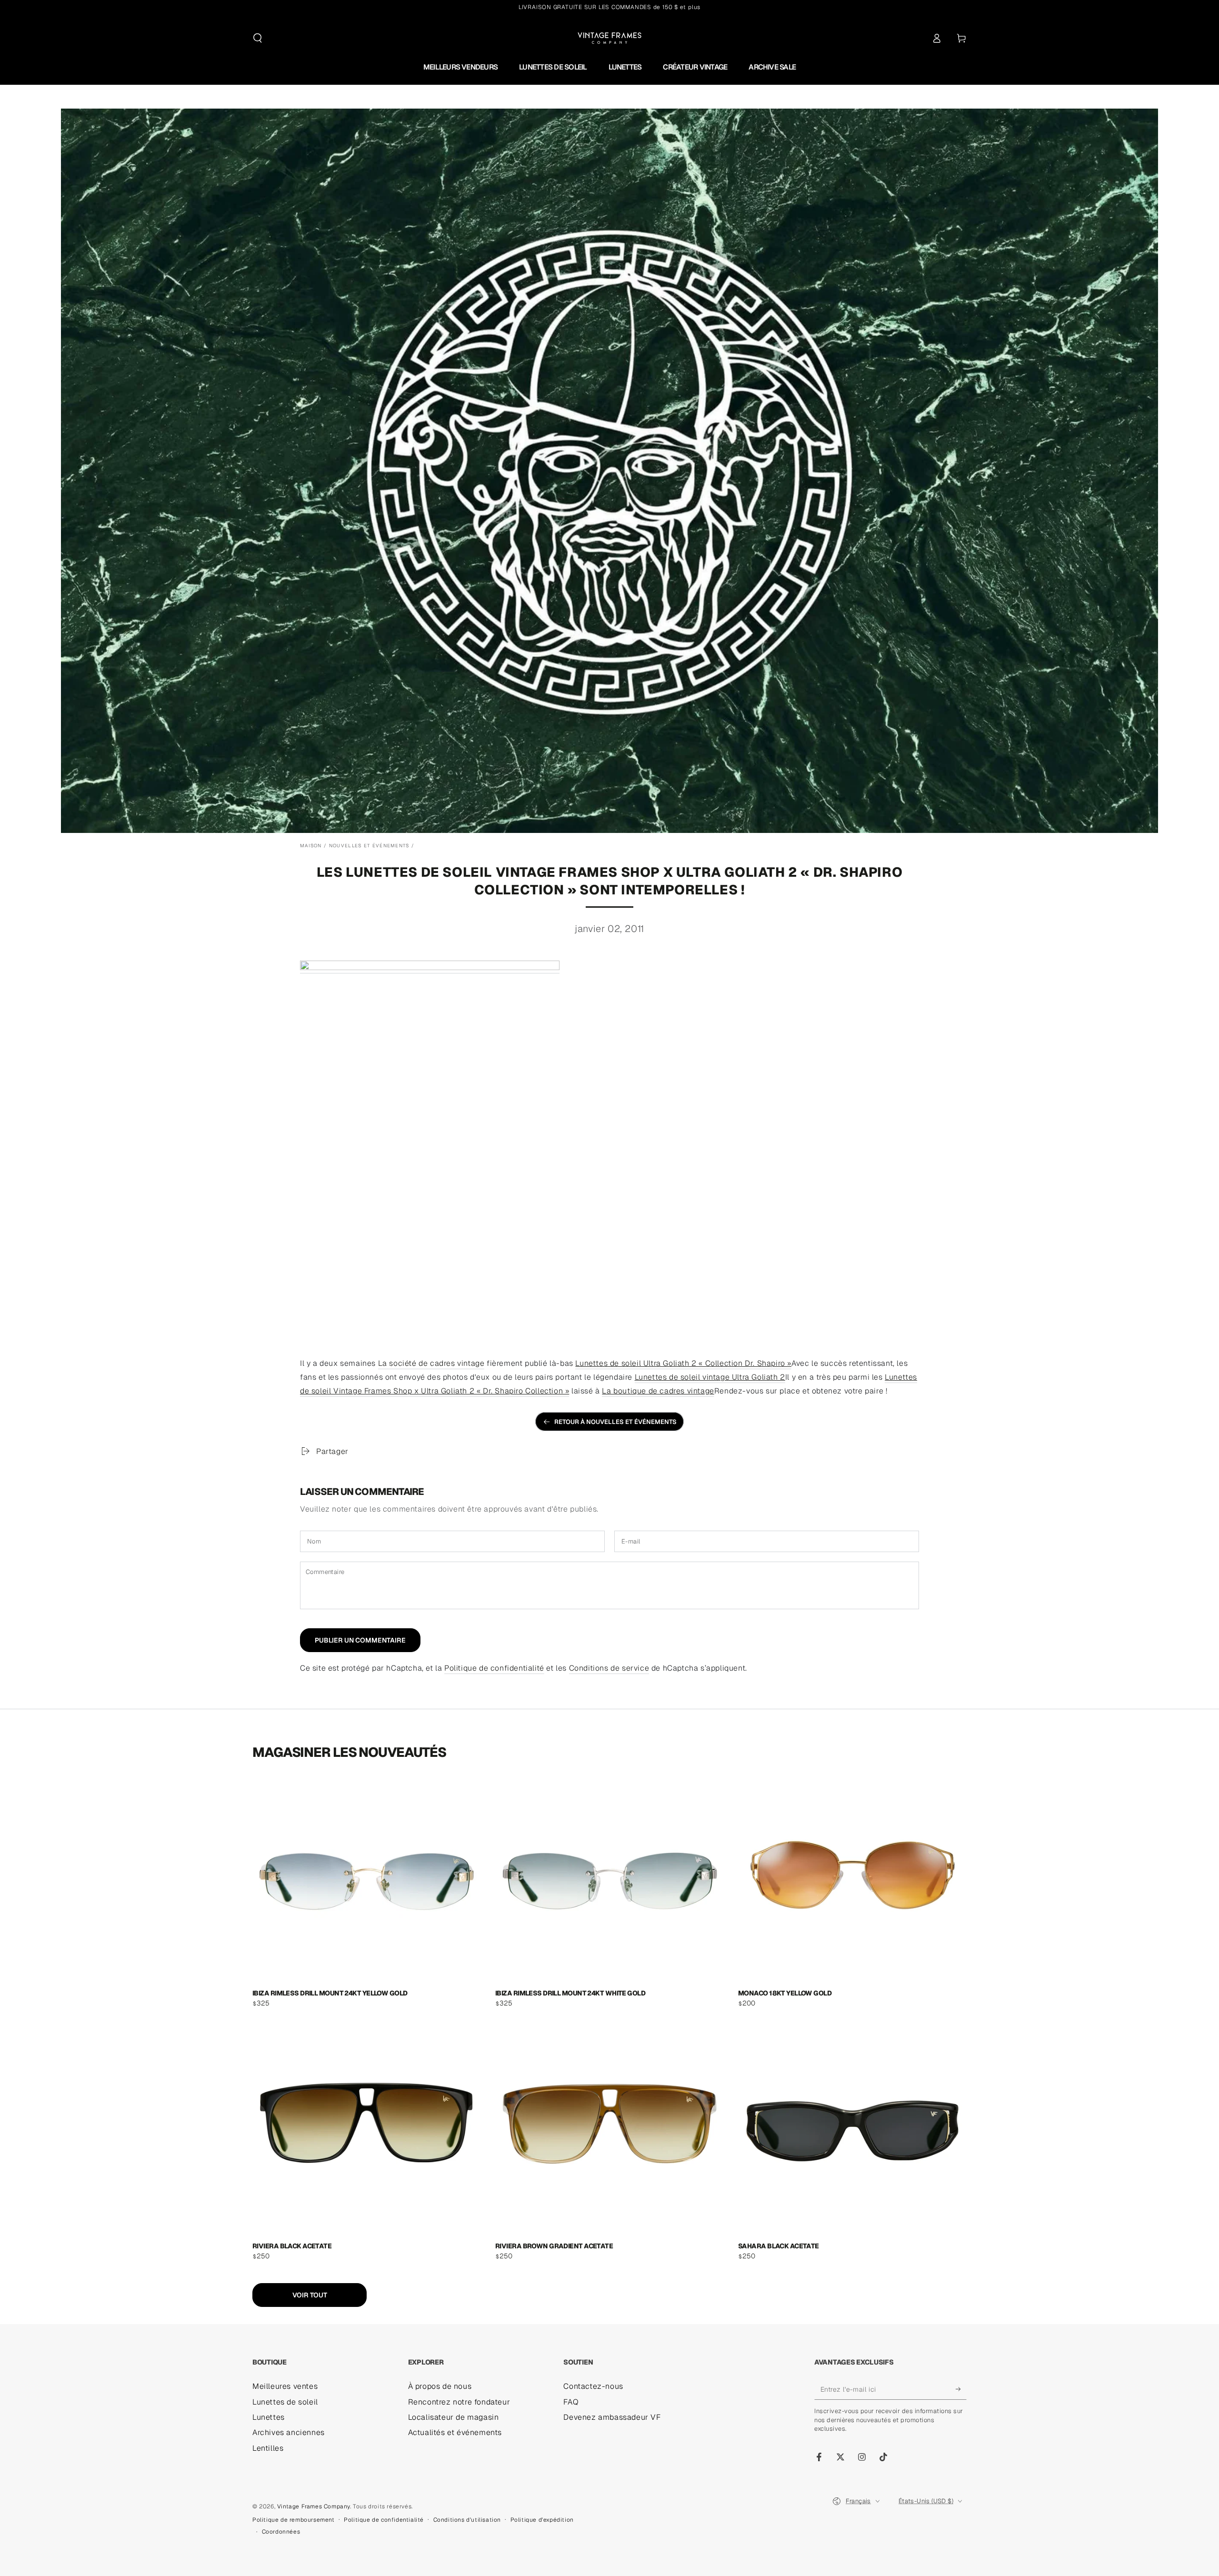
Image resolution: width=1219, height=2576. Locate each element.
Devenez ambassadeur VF (612, 2417)
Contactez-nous (593, 2386)
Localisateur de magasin (454, 2417)
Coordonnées (281, 2532)
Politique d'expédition (542, 2520)
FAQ (571, 2402)
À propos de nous (440, 2386)
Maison (311, 846)
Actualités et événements (455, 2432)
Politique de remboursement (294, 2520)
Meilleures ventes (285, 2386)
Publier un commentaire (360, 1640)
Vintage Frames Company (314, 2506)
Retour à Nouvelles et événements (615, 1422)
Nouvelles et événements (369, 846)
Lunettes (269, 2417)
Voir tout (310, 2295)
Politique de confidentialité (494, 1668)
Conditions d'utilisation (467, 2520)
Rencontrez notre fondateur (459, 2402)
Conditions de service (609, 1668)
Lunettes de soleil (285, 2402)
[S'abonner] (961, 2389)
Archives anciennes (289, 2432)
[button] (258, 38)
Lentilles (268, 2448)
